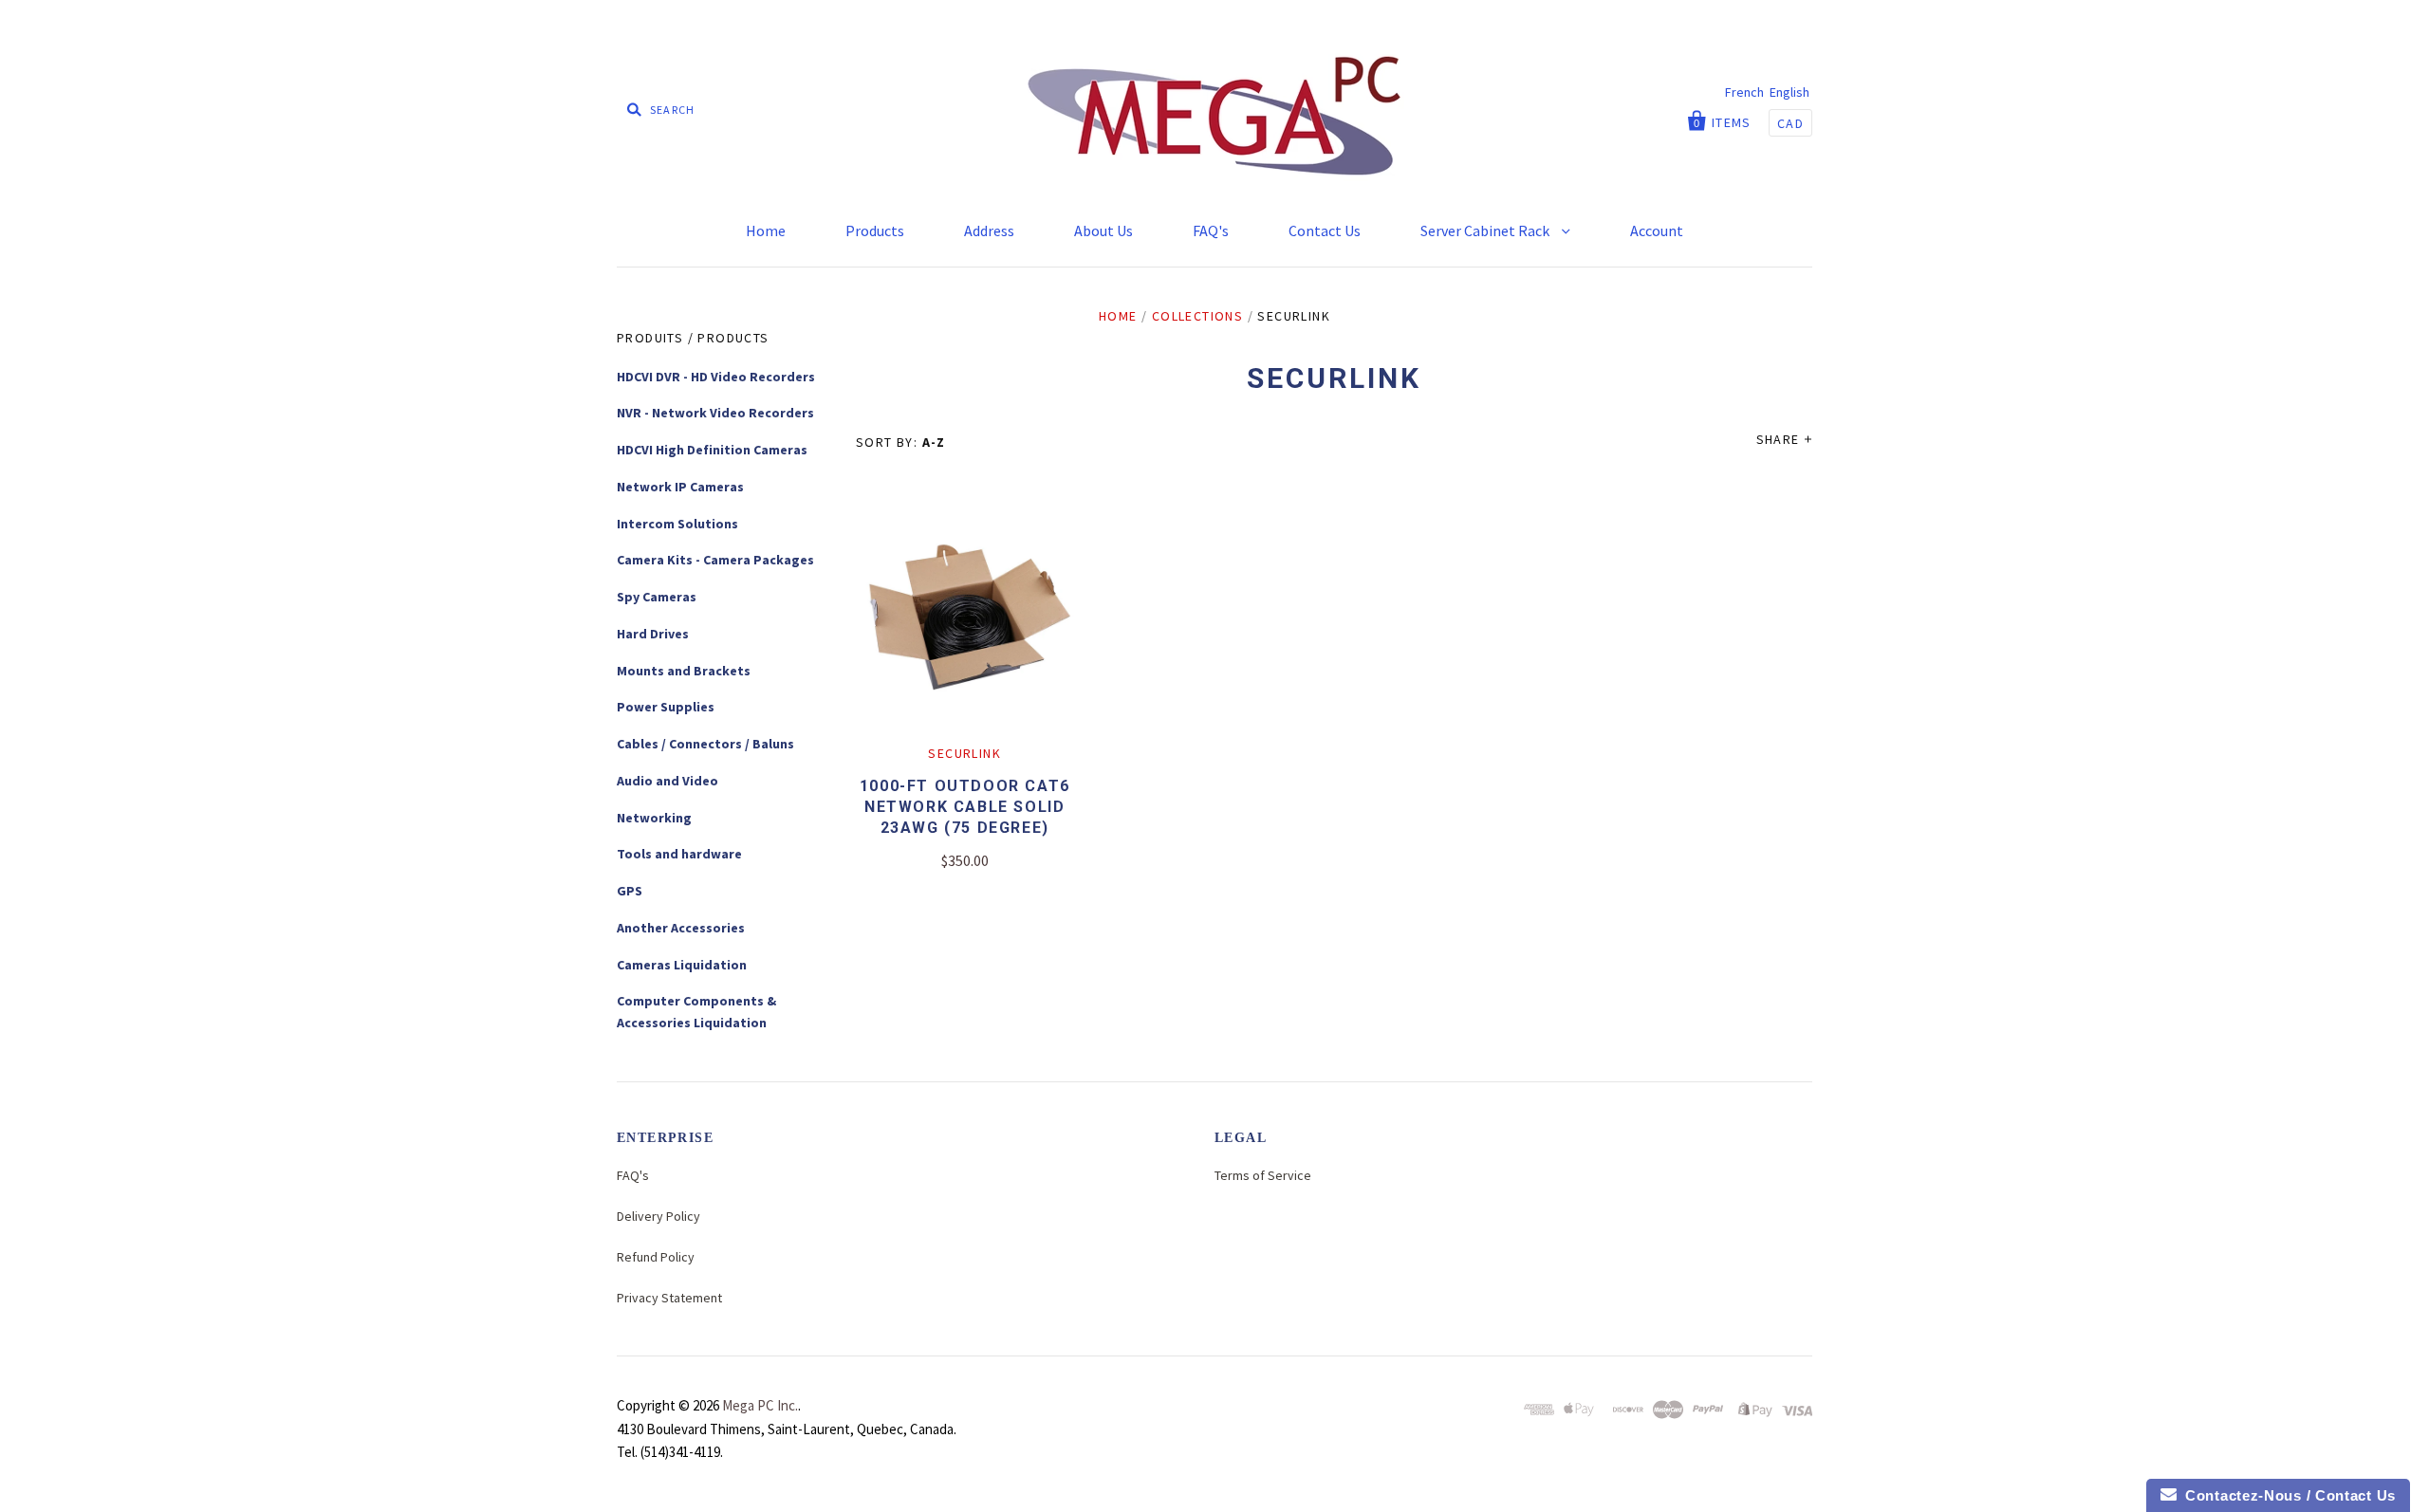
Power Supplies (666, 707)
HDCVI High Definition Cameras (712, 450)
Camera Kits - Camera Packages (715, 560)
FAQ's (1211, 230)
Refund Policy (656, 1257)
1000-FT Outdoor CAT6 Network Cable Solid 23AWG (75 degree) (965, 807)
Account (1657, 230)
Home (766, 230)
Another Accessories (681, 928)
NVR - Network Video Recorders (715, 413)
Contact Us (1325, 230)
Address (989, 230)
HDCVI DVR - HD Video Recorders (716, 377)
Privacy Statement (669, 1298)
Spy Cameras (657, 597)
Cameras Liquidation (682, 965)
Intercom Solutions (677, 524)
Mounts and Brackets (684, 671)
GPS (630, 891)
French (1744, 92)
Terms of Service (1263, 1175)
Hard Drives (653, 634)
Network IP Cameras (680, 487)
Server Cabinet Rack (1486, 230)
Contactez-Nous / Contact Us (2286, 1495)
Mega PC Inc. (760, 1405)
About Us (1103, 230)
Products (875, 230)
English (1789, 92)
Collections (1197, 316)
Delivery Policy (658, 1216)
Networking (654, 818)
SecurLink (964, 753)
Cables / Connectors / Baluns (705, 744)
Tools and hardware (679, 854)
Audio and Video (668, 781)
